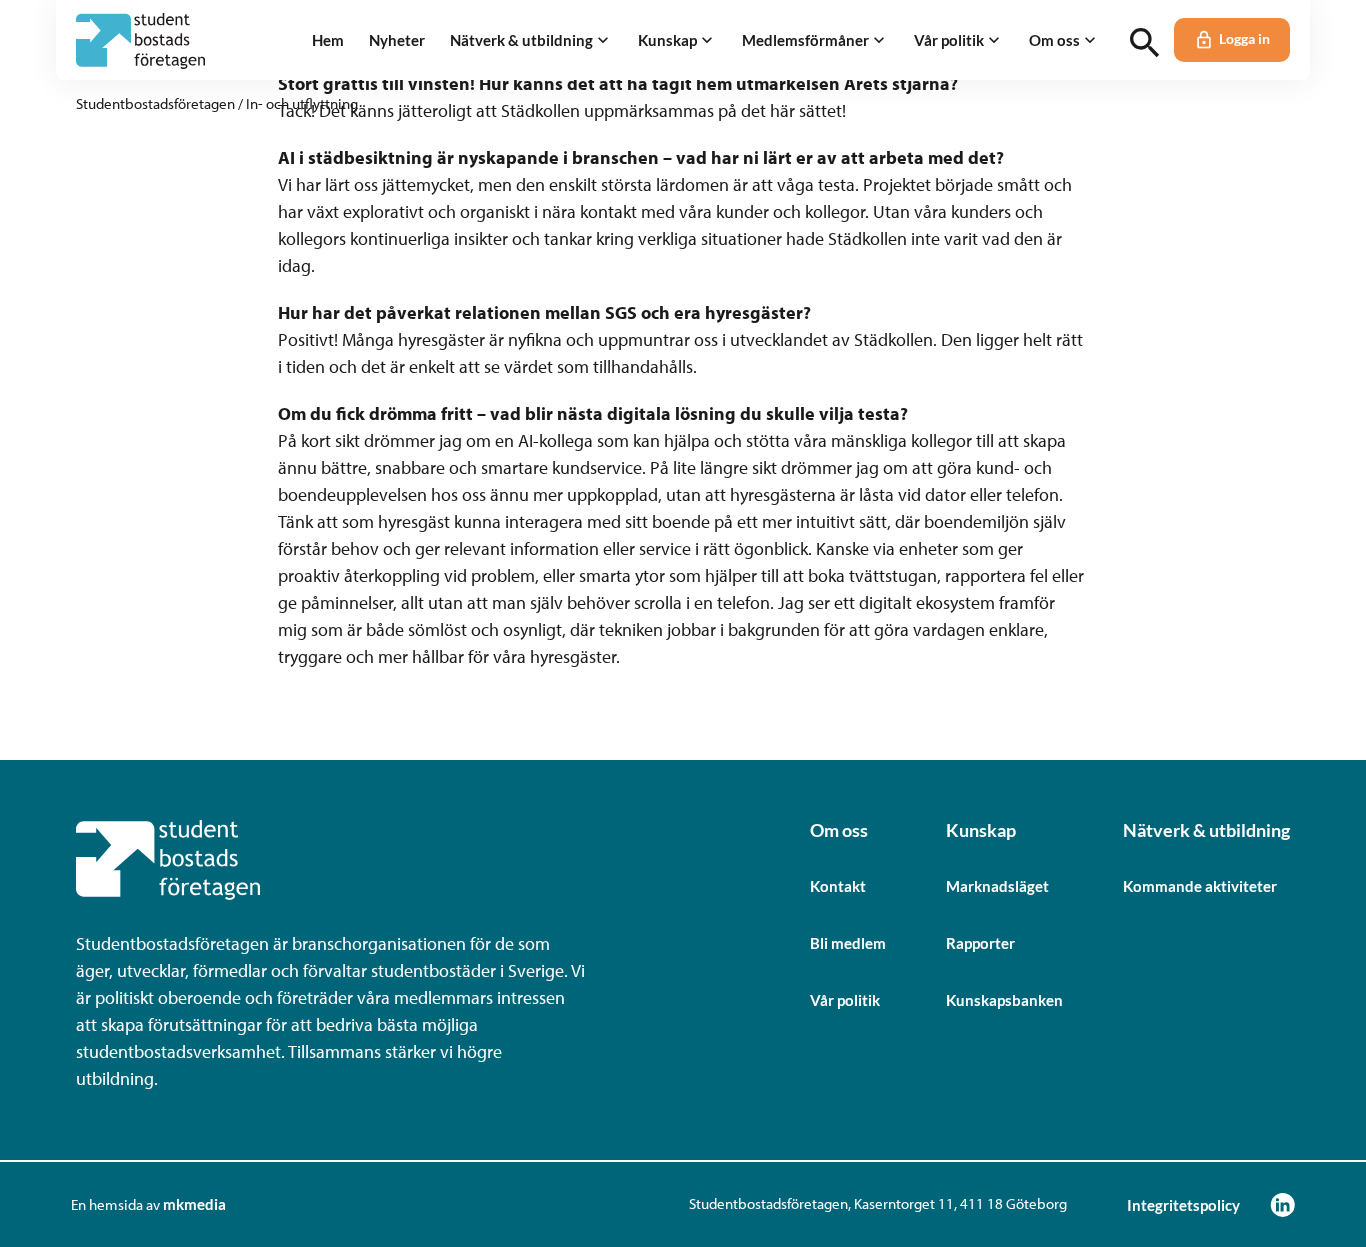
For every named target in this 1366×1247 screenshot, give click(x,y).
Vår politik (845, 1000)
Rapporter (980, 943)
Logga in (1244, 39)
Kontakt (838, 886)
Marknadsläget (997, 886)
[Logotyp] (140, 40)
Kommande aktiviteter (1200, 886)
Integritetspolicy (1183, 1205)
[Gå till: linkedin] (1282, 1204)
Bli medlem (848, 943)
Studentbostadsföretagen (155, 103)
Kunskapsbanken (1004, 1000)
